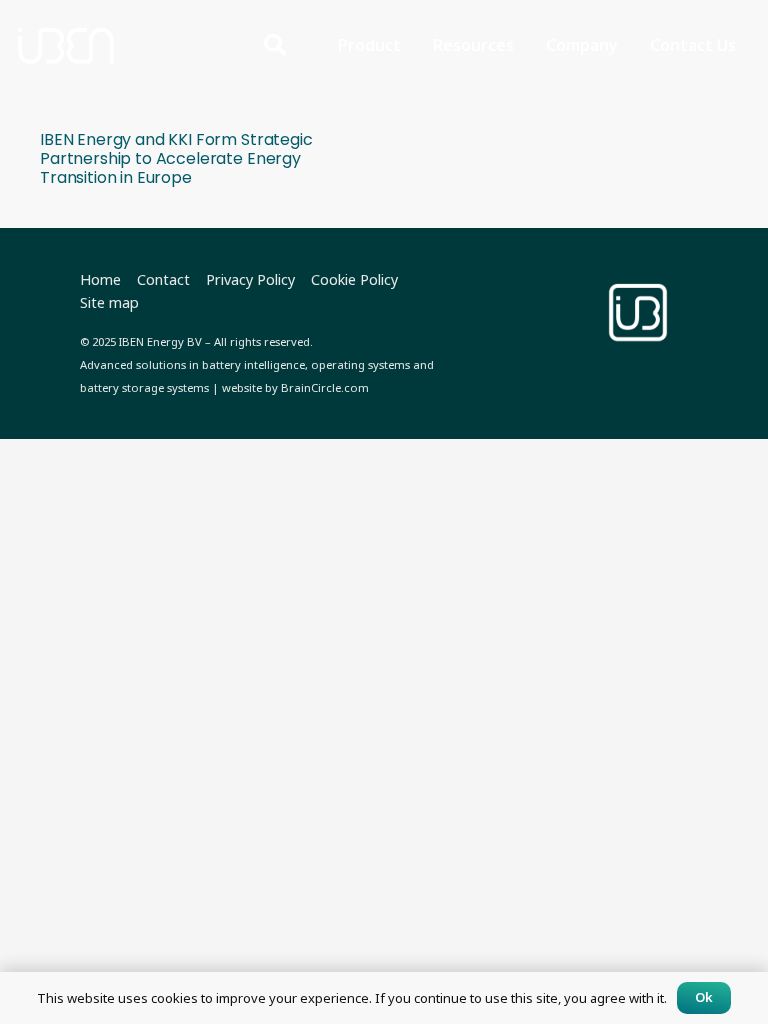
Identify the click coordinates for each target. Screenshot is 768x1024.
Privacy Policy (250, 279)
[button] (275, 45)
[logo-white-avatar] (638, 313)
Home (100, 279)
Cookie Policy (354, 279)
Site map (109, 302)
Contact (163, 279)
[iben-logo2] (66, 45)
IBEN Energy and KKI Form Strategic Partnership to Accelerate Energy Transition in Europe (176, 158)
